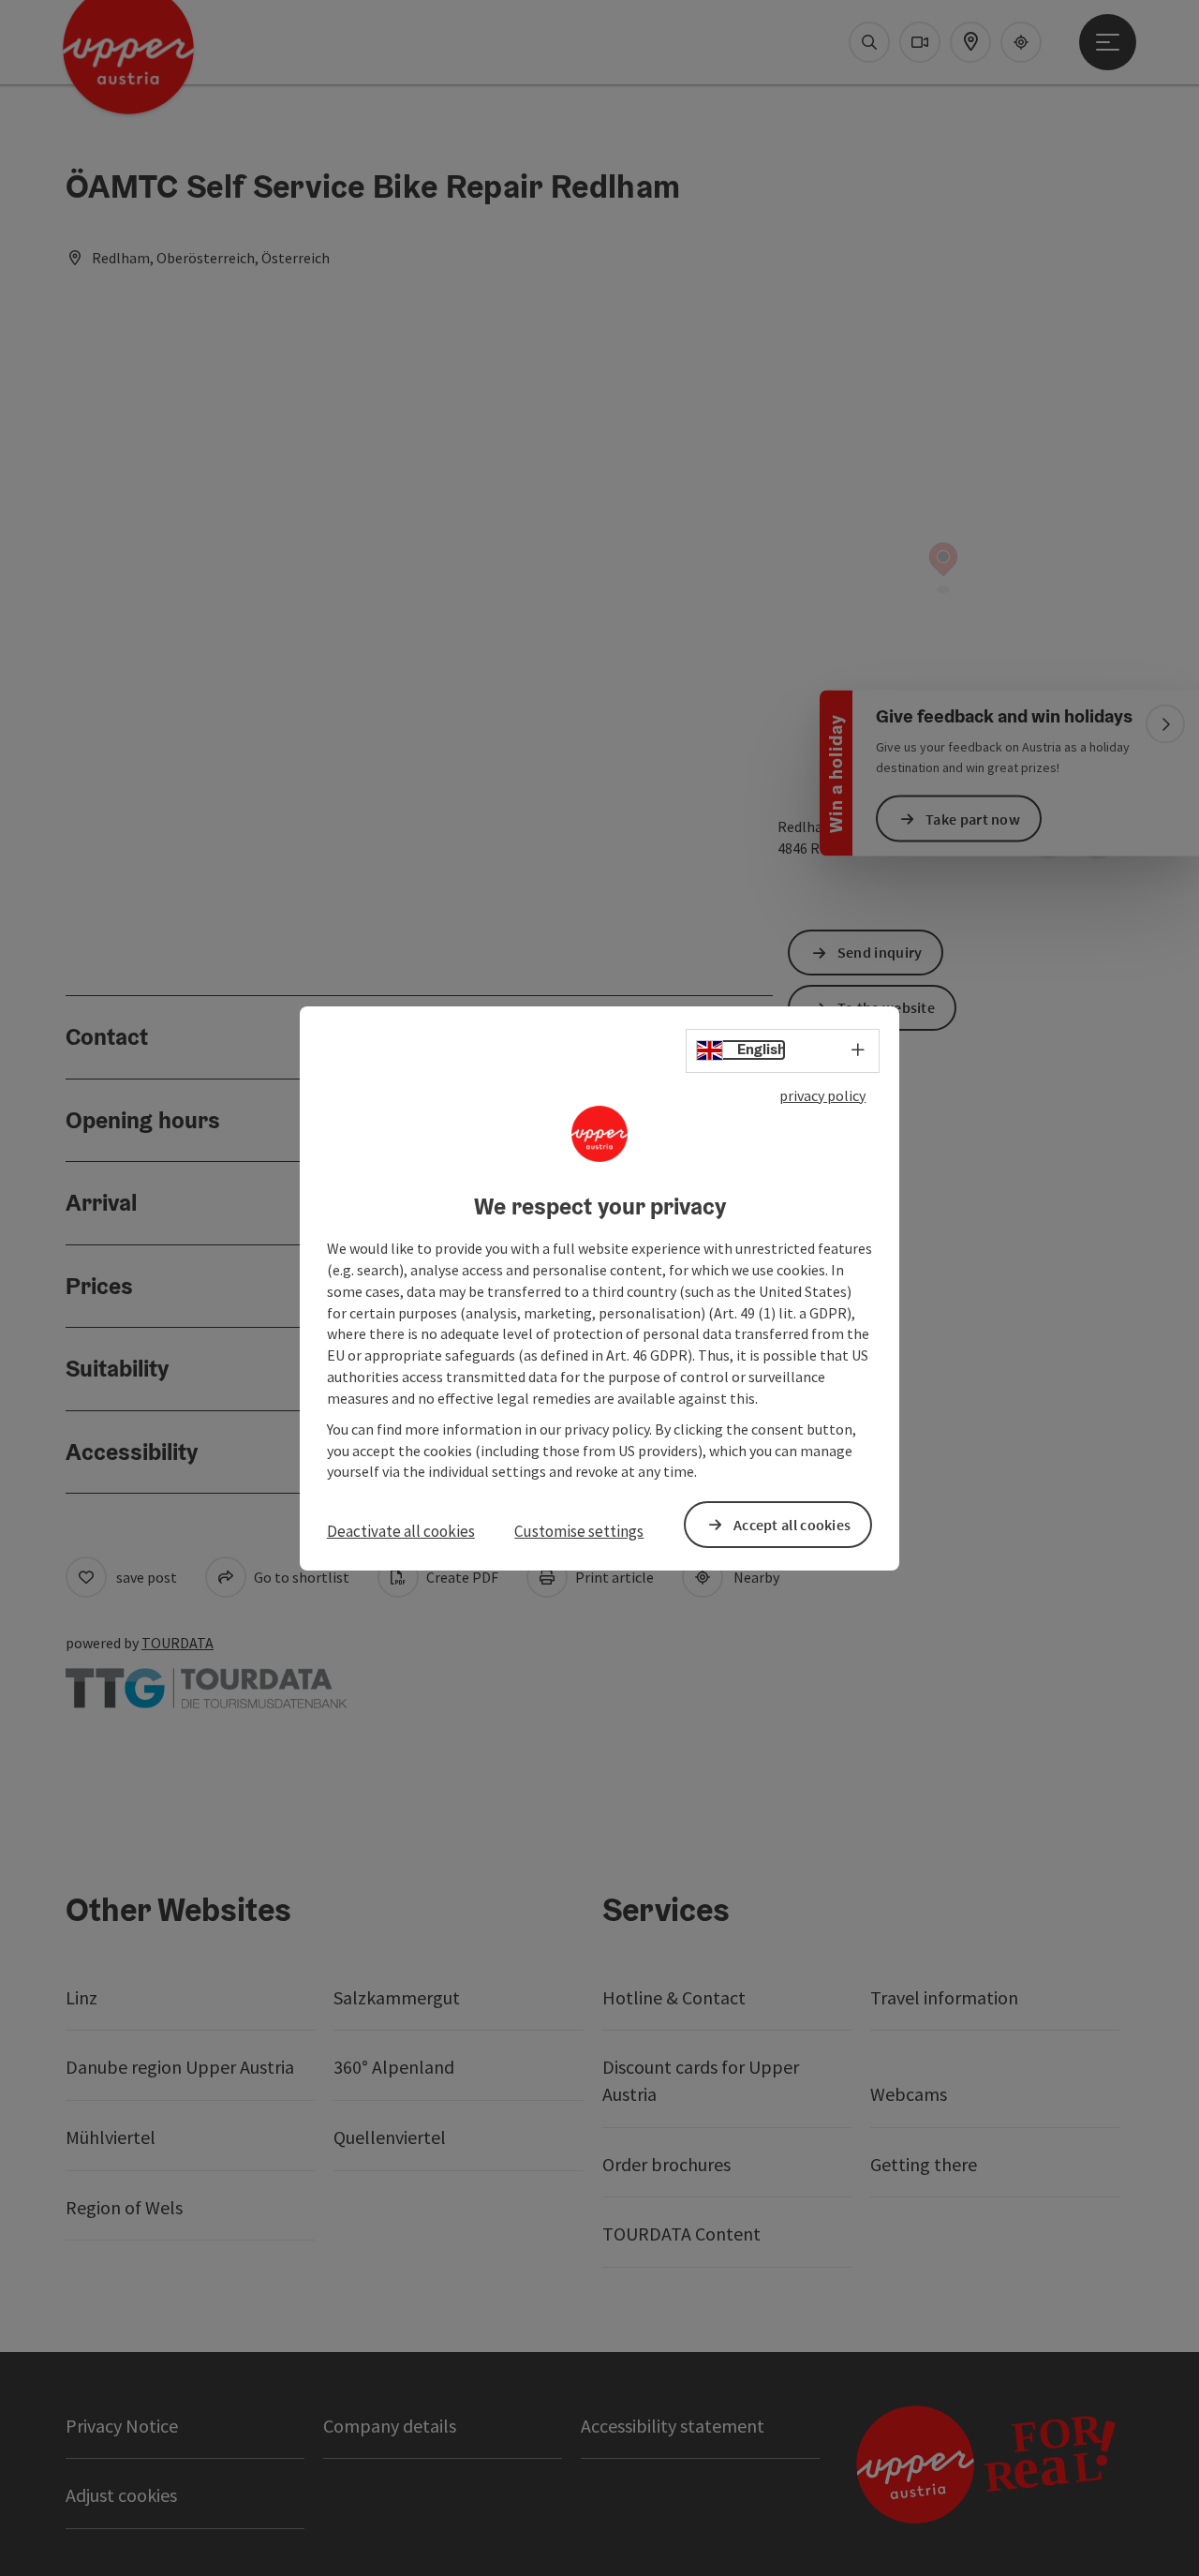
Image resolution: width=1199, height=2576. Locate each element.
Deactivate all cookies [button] (401, 1531)
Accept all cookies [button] (792, 1524)
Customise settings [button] (579, 1531)
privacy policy (822, 1094)
